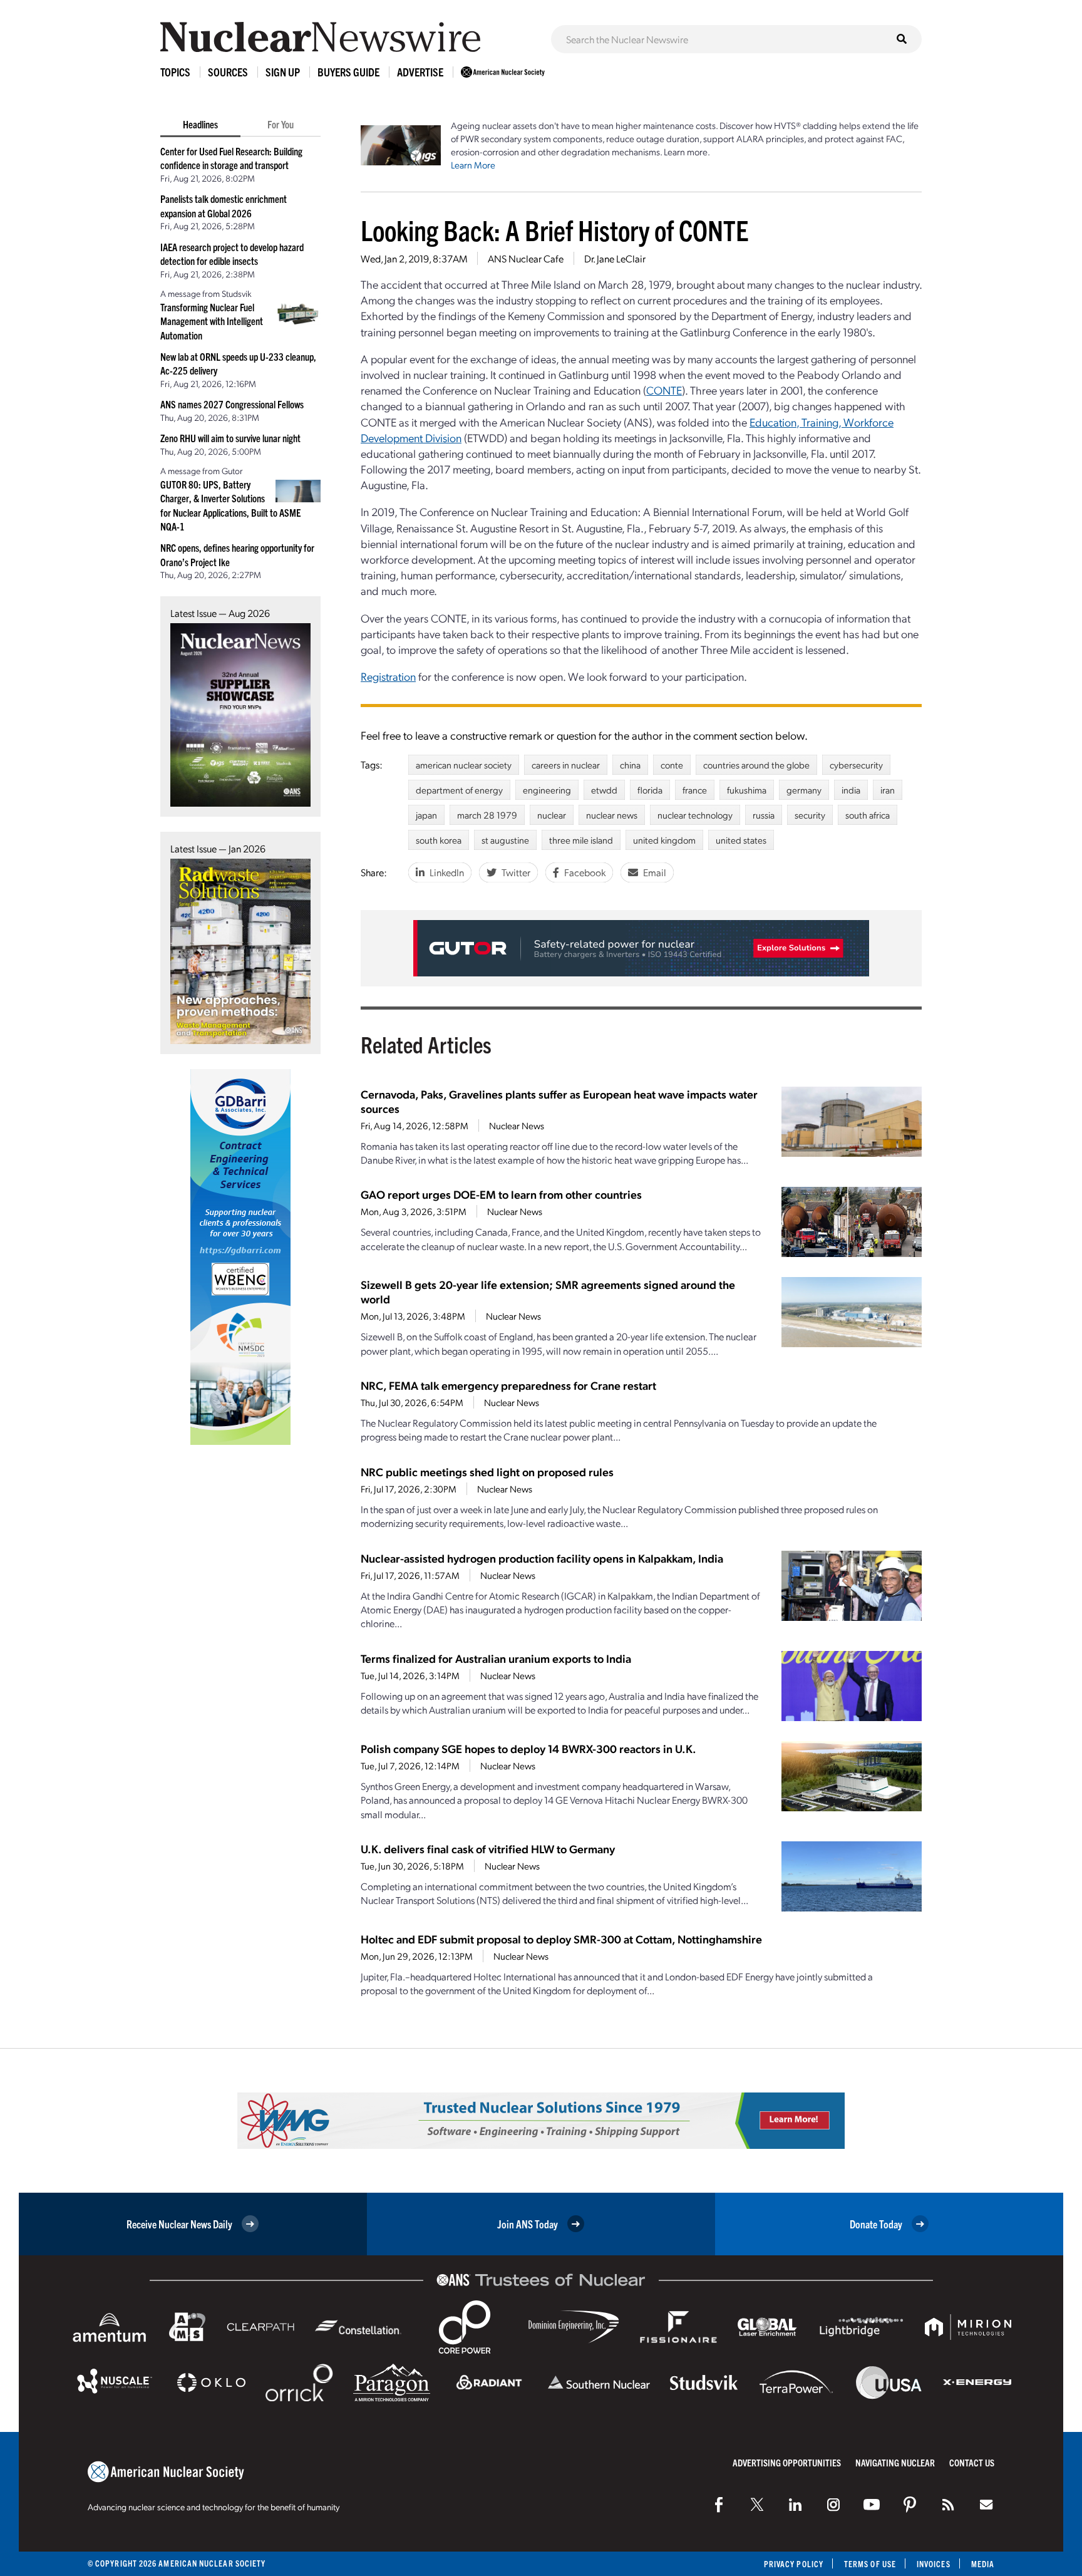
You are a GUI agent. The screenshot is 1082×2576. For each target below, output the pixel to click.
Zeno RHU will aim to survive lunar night (230, 438)
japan (426, 815)
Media (983, 2564)
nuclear (552, 815)
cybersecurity (856, 765)
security (810, 815)
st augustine (505, 840)
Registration (388, 676)
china (630, 765)
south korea (439, 840)
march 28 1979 (487, 815)
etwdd (604, 790)
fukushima (747, 790)
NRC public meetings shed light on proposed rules (487, 1472)
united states (741, 840)
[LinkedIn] (795, 2505)
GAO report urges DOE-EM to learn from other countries (501, 1194)
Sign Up (283, 72)
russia (764, 815)
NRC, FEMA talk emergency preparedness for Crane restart (508, 1385)
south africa (868, 815)
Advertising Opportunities (787, 2462)
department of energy (459, 790)
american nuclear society (464, 765)
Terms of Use (870, 2564)
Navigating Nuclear (895, 2462)
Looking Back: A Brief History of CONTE (555, 230)
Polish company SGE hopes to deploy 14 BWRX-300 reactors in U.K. (528, 1748)
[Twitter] (757, 2505)
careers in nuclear (566, 765)
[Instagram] (833, 2505)
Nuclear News (517, 1125)
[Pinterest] (910, 2505)
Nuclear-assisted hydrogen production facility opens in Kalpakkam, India (542, 1558)
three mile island (581, 840)
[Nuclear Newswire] (948, 2505)
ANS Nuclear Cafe (526, 258)
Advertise (420, 72)
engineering (547, 790)
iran (888, 790)
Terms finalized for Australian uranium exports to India (496, 1658)
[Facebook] (719, 2505)
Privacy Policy (794, 2564)
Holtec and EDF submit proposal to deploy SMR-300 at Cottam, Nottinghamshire (561, 1939)
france (695, 790)
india (851, 790)
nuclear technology (695, 815)
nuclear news (612, 815)
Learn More (473, 165)
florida (650, 790)
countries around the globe (756, 765)
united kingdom (664, 840)
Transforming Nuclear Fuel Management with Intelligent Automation (212, 321)
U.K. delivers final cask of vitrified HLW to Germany (488, 1849)
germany (804, 790)
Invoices (934, 2564)
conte (672, 765)
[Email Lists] (986, 2505)
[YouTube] (872, 2505)
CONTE (664, 390)
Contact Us (972, 2462)
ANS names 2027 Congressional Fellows (232, 404)
